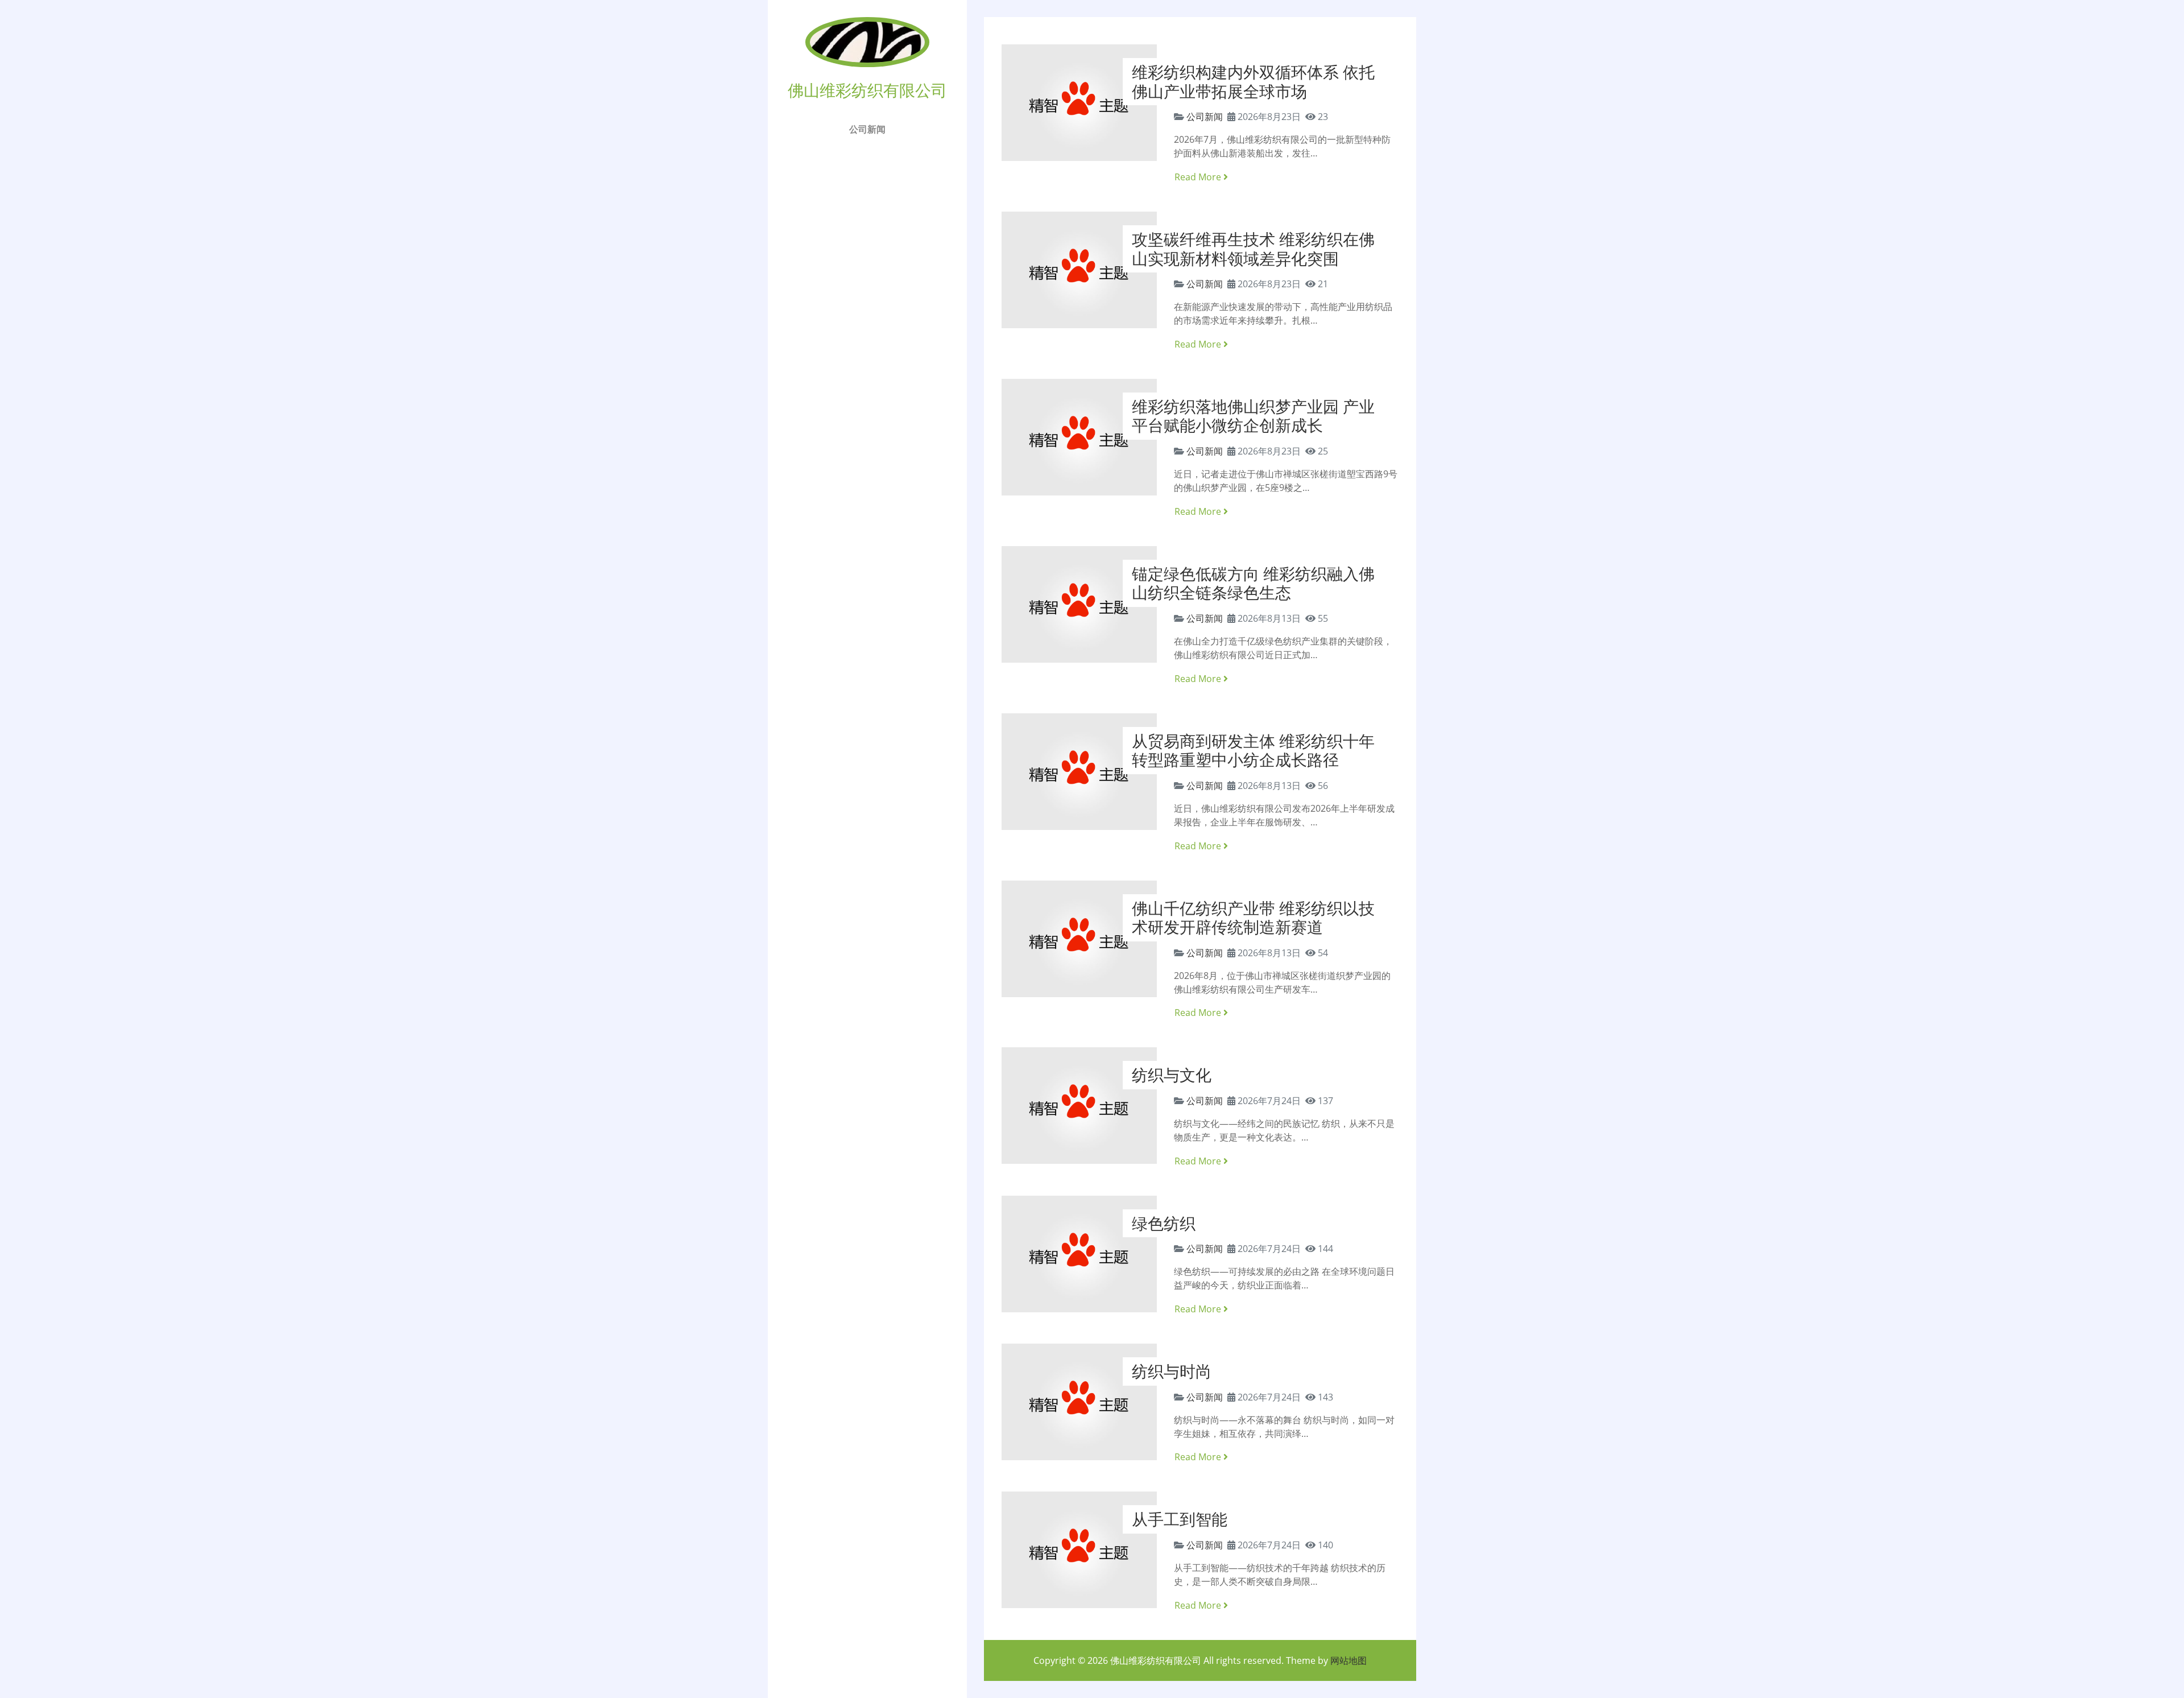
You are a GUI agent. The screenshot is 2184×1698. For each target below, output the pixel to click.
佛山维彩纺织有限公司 (1156, 1660)
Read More (1199, 177)
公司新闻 (867, 129)
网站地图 (1349, 1660)
